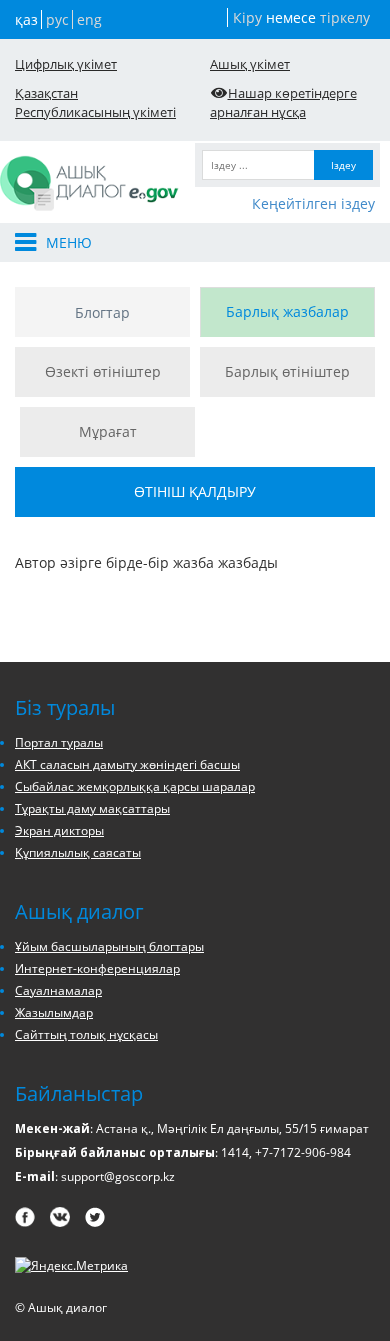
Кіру (247, 17)
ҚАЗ (26, 19)
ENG (89, 19)
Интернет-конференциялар (97, 968)
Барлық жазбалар (287, 311)
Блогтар (102, 312)
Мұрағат (108, 431)
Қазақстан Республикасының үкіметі (95, 102)
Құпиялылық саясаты (78, 852)
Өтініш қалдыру (195, 491)
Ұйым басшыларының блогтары (109, 946)
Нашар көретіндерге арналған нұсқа (283, 102)
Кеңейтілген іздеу (313, 203)
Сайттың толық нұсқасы (86, 1034)
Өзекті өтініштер (103, 371)
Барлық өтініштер (287, 371)
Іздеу (343, 165)
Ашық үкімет (250, 64)
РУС (57, 19)
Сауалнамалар (58, 990)
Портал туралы (59, 742)
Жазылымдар (54, 1012)
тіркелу (345, 17)
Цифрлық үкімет (66, 64)
